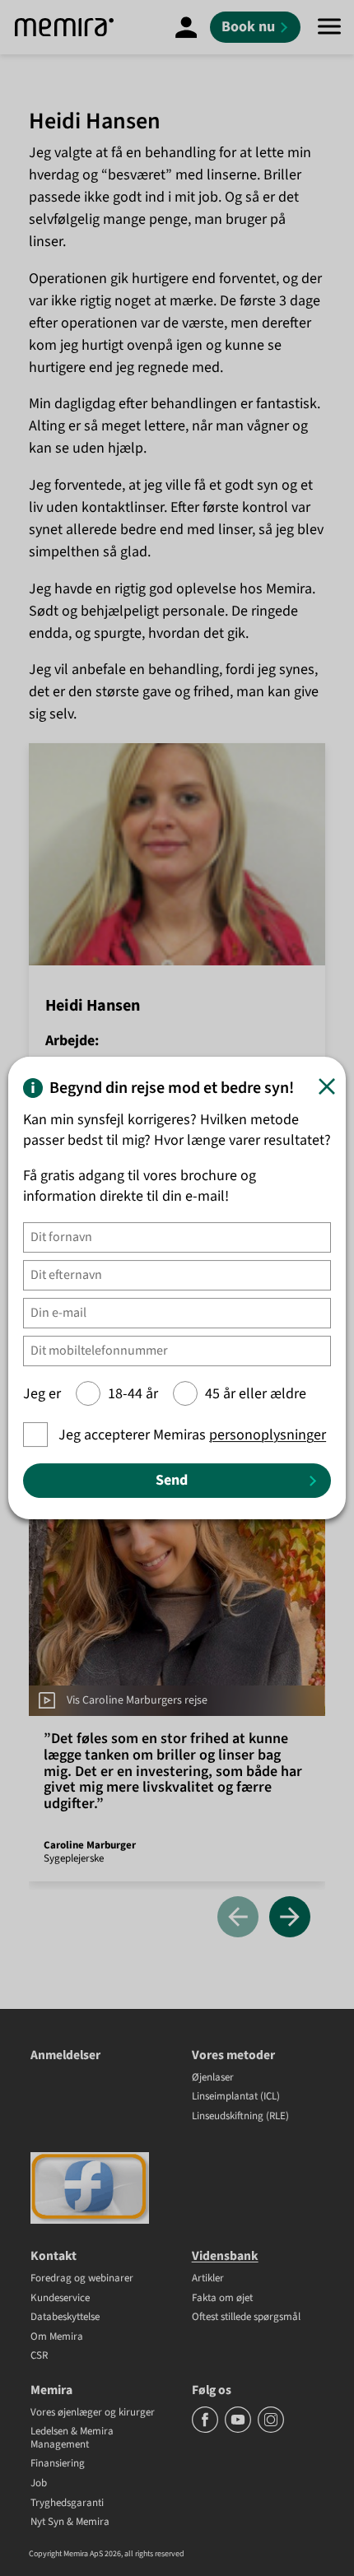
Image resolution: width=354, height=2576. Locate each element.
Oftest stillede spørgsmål (246, 2318)
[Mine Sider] (186, 27)
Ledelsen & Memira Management (72, 2438)
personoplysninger (268, 1435)
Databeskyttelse (65, 2318)
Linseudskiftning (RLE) (240, 2117)
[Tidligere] (238, 1918)
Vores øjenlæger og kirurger (93, 2413)
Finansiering (58, 2464)
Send (172, 1480)
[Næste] (290, 1918)
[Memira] (64, 27)
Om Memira (57, 2337)
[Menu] (329, 27)
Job (39, 2484)
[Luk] (327, 1086)
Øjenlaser (213, 2078)
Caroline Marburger (90, 1845)
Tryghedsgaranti (67, 2504)
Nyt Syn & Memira (70, 2523)
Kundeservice (60, 2299)
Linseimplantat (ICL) (236, 2097)
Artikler (208, 2279)
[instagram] (271, 2430)
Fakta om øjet (222, 2299)
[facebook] (206, 2430)
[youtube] (239, 2430)
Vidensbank (225, 2256)
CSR (39, 2356)
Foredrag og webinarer (82, 2279)
